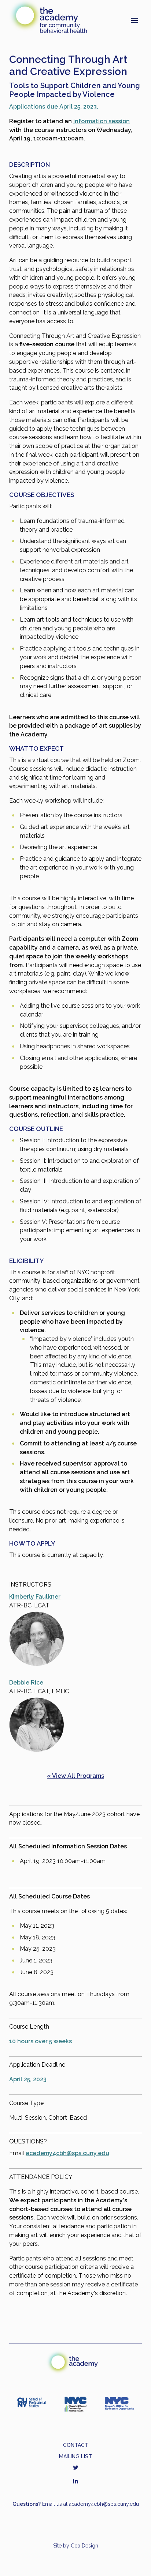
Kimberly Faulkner (35, 1597)
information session (102, 121)
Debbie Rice (26, 1683)
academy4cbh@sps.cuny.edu (67, 2153)
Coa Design (84, 2546)
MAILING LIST (75, 2456)
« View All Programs (75, 1776)
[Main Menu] (135, 20)
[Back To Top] (135, 2560)
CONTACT (76, 2445)
